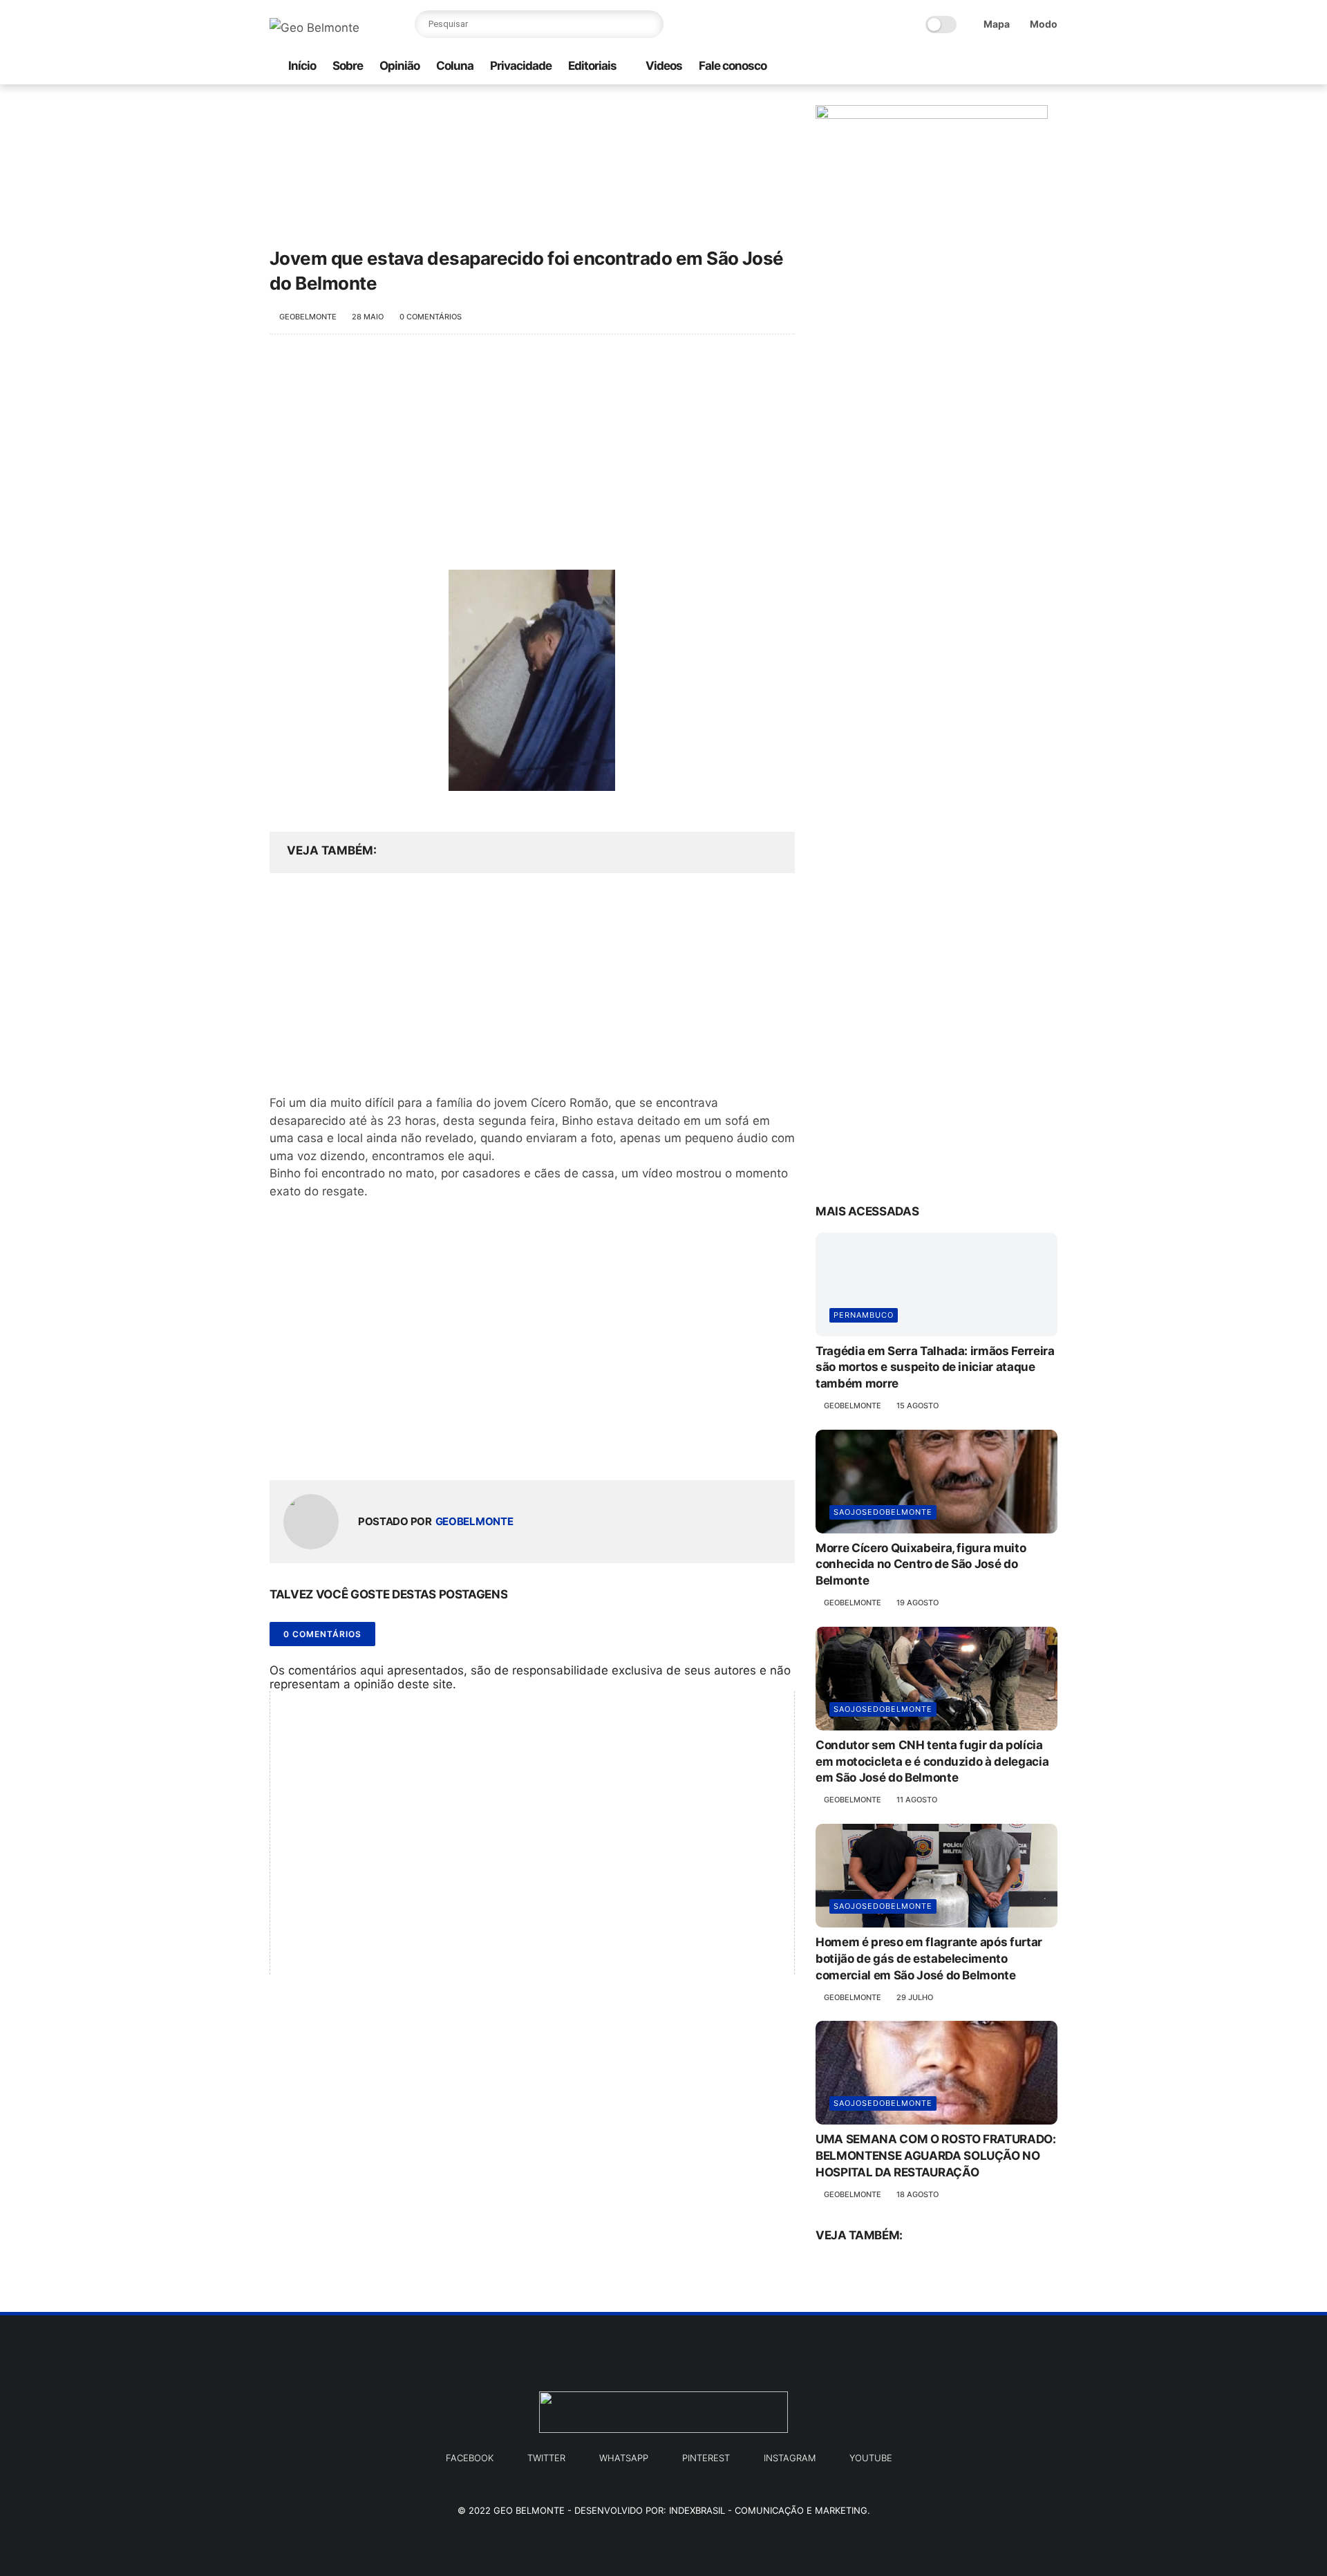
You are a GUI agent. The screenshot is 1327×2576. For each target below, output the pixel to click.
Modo (1044, 24)
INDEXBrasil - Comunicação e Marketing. (770, 2510)
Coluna (455, 66)
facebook (470, 2458)
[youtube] (1050, 67)
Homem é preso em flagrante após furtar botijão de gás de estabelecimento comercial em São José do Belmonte (929, 1959)
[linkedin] (392, 1447)
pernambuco (864, 1315)
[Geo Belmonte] (314, 28)
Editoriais (592, 66)
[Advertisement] (532, 459)
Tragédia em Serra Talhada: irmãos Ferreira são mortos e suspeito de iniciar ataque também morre (935, 1368)
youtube (871, 2458)
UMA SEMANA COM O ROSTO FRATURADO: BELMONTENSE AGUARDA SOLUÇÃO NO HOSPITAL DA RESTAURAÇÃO (936, 2156)
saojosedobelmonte (883, 1512)
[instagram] (961, 67)
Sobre (348, 66)
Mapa (997, 24)
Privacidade (521, 66)
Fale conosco (733, 66)
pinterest (706, 2458)
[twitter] (1006, 67)
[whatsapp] (939, 67)
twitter (546, 2458)
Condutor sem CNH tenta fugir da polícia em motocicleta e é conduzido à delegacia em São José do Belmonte (932, 1762)
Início (302, 66)
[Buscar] (650, 24)
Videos (664, 66)
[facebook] (984, 67)
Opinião (399, 66)
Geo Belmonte (529, 2510)
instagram (790, 2458)
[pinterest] (1028, 67)
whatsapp (624, 2458)
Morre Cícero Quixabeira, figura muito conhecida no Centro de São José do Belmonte (921, 1565)
